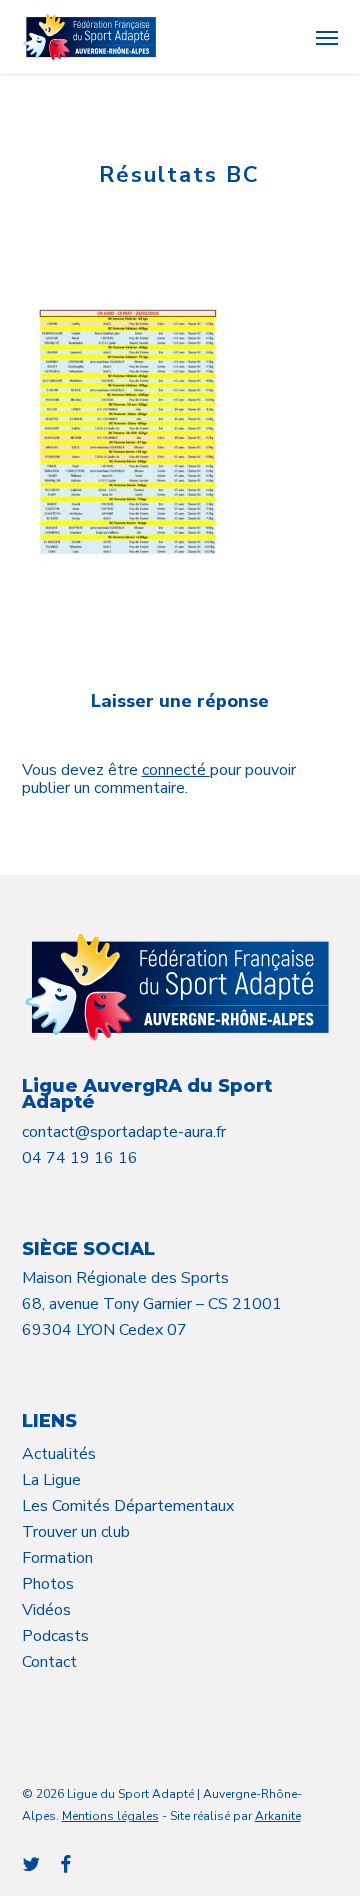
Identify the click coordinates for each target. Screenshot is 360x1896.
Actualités (59, 1454)
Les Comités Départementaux (128, 1506)
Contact (49, 1662)
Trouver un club (76, 1532)
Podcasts (55, 1636)
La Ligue (51, 1480)
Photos (48, 1584)
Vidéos (46, 1610)
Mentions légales (110, 1816)
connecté (176, 770)
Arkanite (278, 1816)
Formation (57, 1558)
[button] (327, 37)
